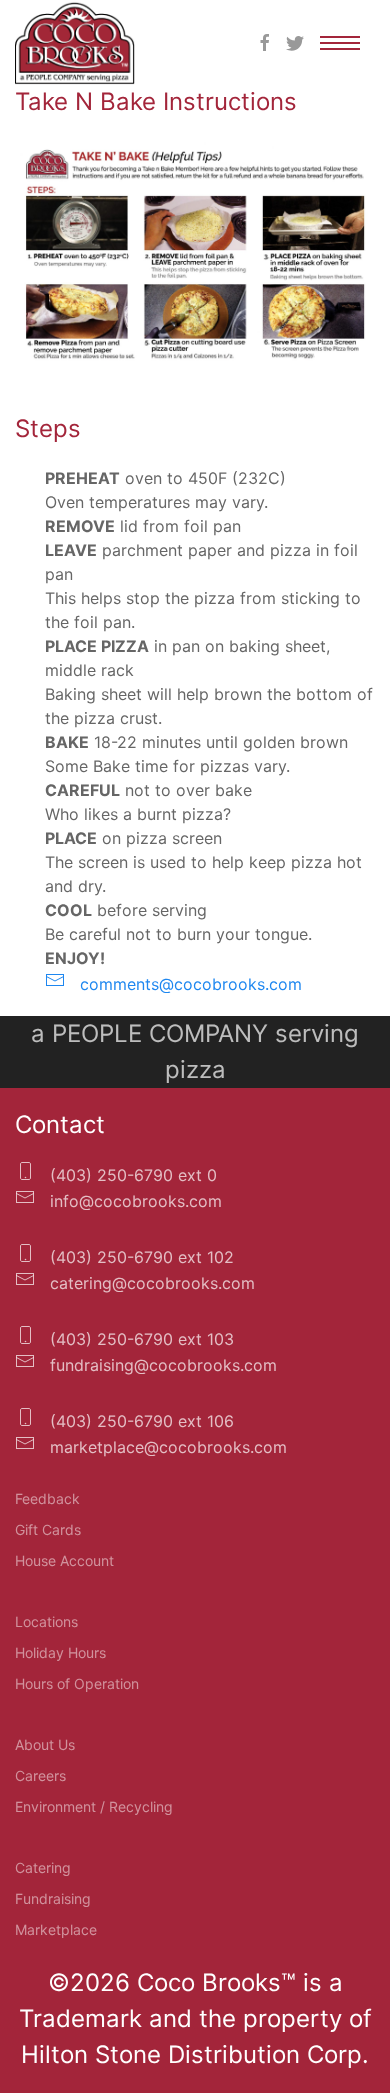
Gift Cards (48, 1529)
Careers (40, 1775)
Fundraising (53, 1898)
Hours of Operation (77, 1683)
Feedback (47, 1498)
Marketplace (56, 1929)
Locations (46, 1621)
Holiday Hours (60, 1652)
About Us (45, 1744)
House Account (64, 1560)
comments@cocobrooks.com (188, 984)
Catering (43, 1867)
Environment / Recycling (94, 1806)
